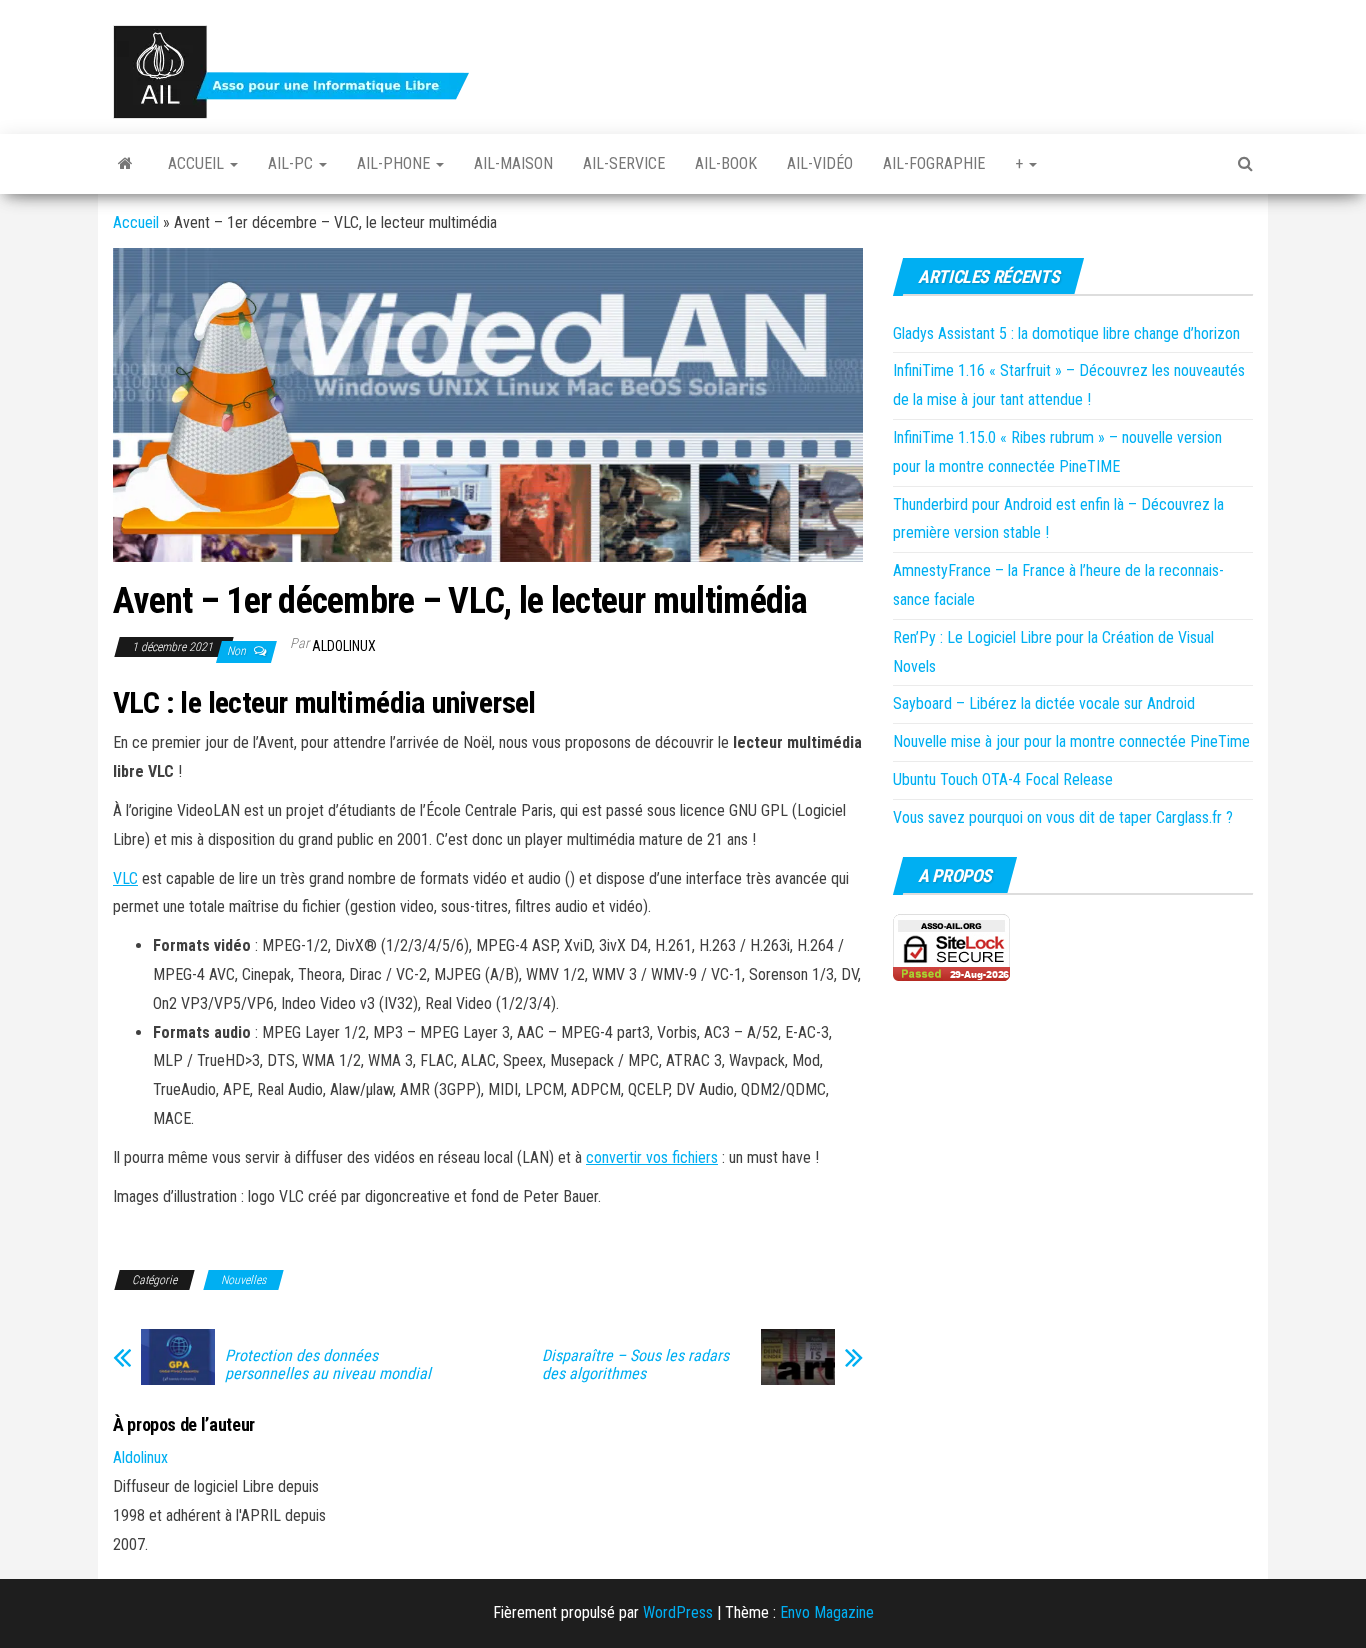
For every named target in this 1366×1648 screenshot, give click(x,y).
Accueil (198, 163)
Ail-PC (292, 163)
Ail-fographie (934, 163)
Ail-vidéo (820, 163)
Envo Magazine (827, 1612)
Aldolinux (344, 646)
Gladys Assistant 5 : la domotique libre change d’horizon (1066, 333)
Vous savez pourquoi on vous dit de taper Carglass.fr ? (1063, 817)
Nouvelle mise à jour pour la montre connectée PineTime (1071, 741)
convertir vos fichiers (652, 1157)
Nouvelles (243, 1280)
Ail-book (726, 163)
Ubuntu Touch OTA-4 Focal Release (1003, 779)
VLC (125, 878)
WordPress (678, 1612)
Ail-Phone (395, 163)
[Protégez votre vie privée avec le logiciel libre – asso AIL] (125, 164)
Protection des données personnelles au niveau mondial (328, 1365)
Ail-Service (624, 163)
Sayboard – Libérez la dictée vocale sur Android (1044, 703)
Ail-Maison (513, 163)
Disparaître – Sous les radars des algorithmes (635, 1365)
